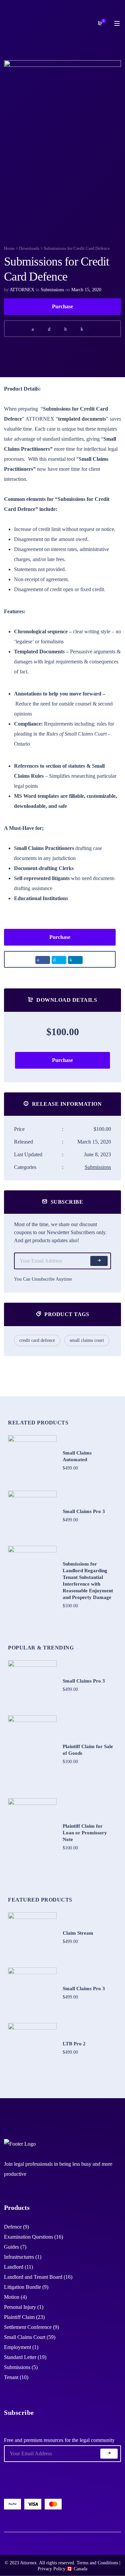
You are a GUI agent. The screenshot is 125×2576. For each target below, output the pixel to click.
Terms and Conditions (97, 2563)
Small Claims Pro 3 (84, 1511)
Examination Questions (28, 2237)
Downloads (29, 248)
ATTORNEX (22, 290)
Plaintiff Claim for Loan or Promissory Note (85, 1833)
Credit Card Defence (37, 1340)
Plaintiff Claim (19, 2317)
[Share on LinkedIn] (86, 329)
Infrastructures (19, 2257)
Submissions (52, 290)
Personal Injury (20, 2307)
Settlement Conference (28, 2327)
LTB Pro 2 (74, 2044)
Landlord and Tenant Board (33, 2277)
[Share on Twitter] (54, 329)
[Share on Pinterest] (70, 329)
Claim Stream (78, 1933)
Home (9, 248)
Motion (12, 2297)
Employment (17, 2347)
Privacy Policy (51, 2569)
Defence (13, 2227)
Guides (11, 2247)
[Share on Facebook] (37, 329)
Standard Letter (20, 2357)
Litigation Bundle (22, 2287)
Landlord (14, 2267)
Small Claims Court (87, 1340)
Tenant (11, 2377)
